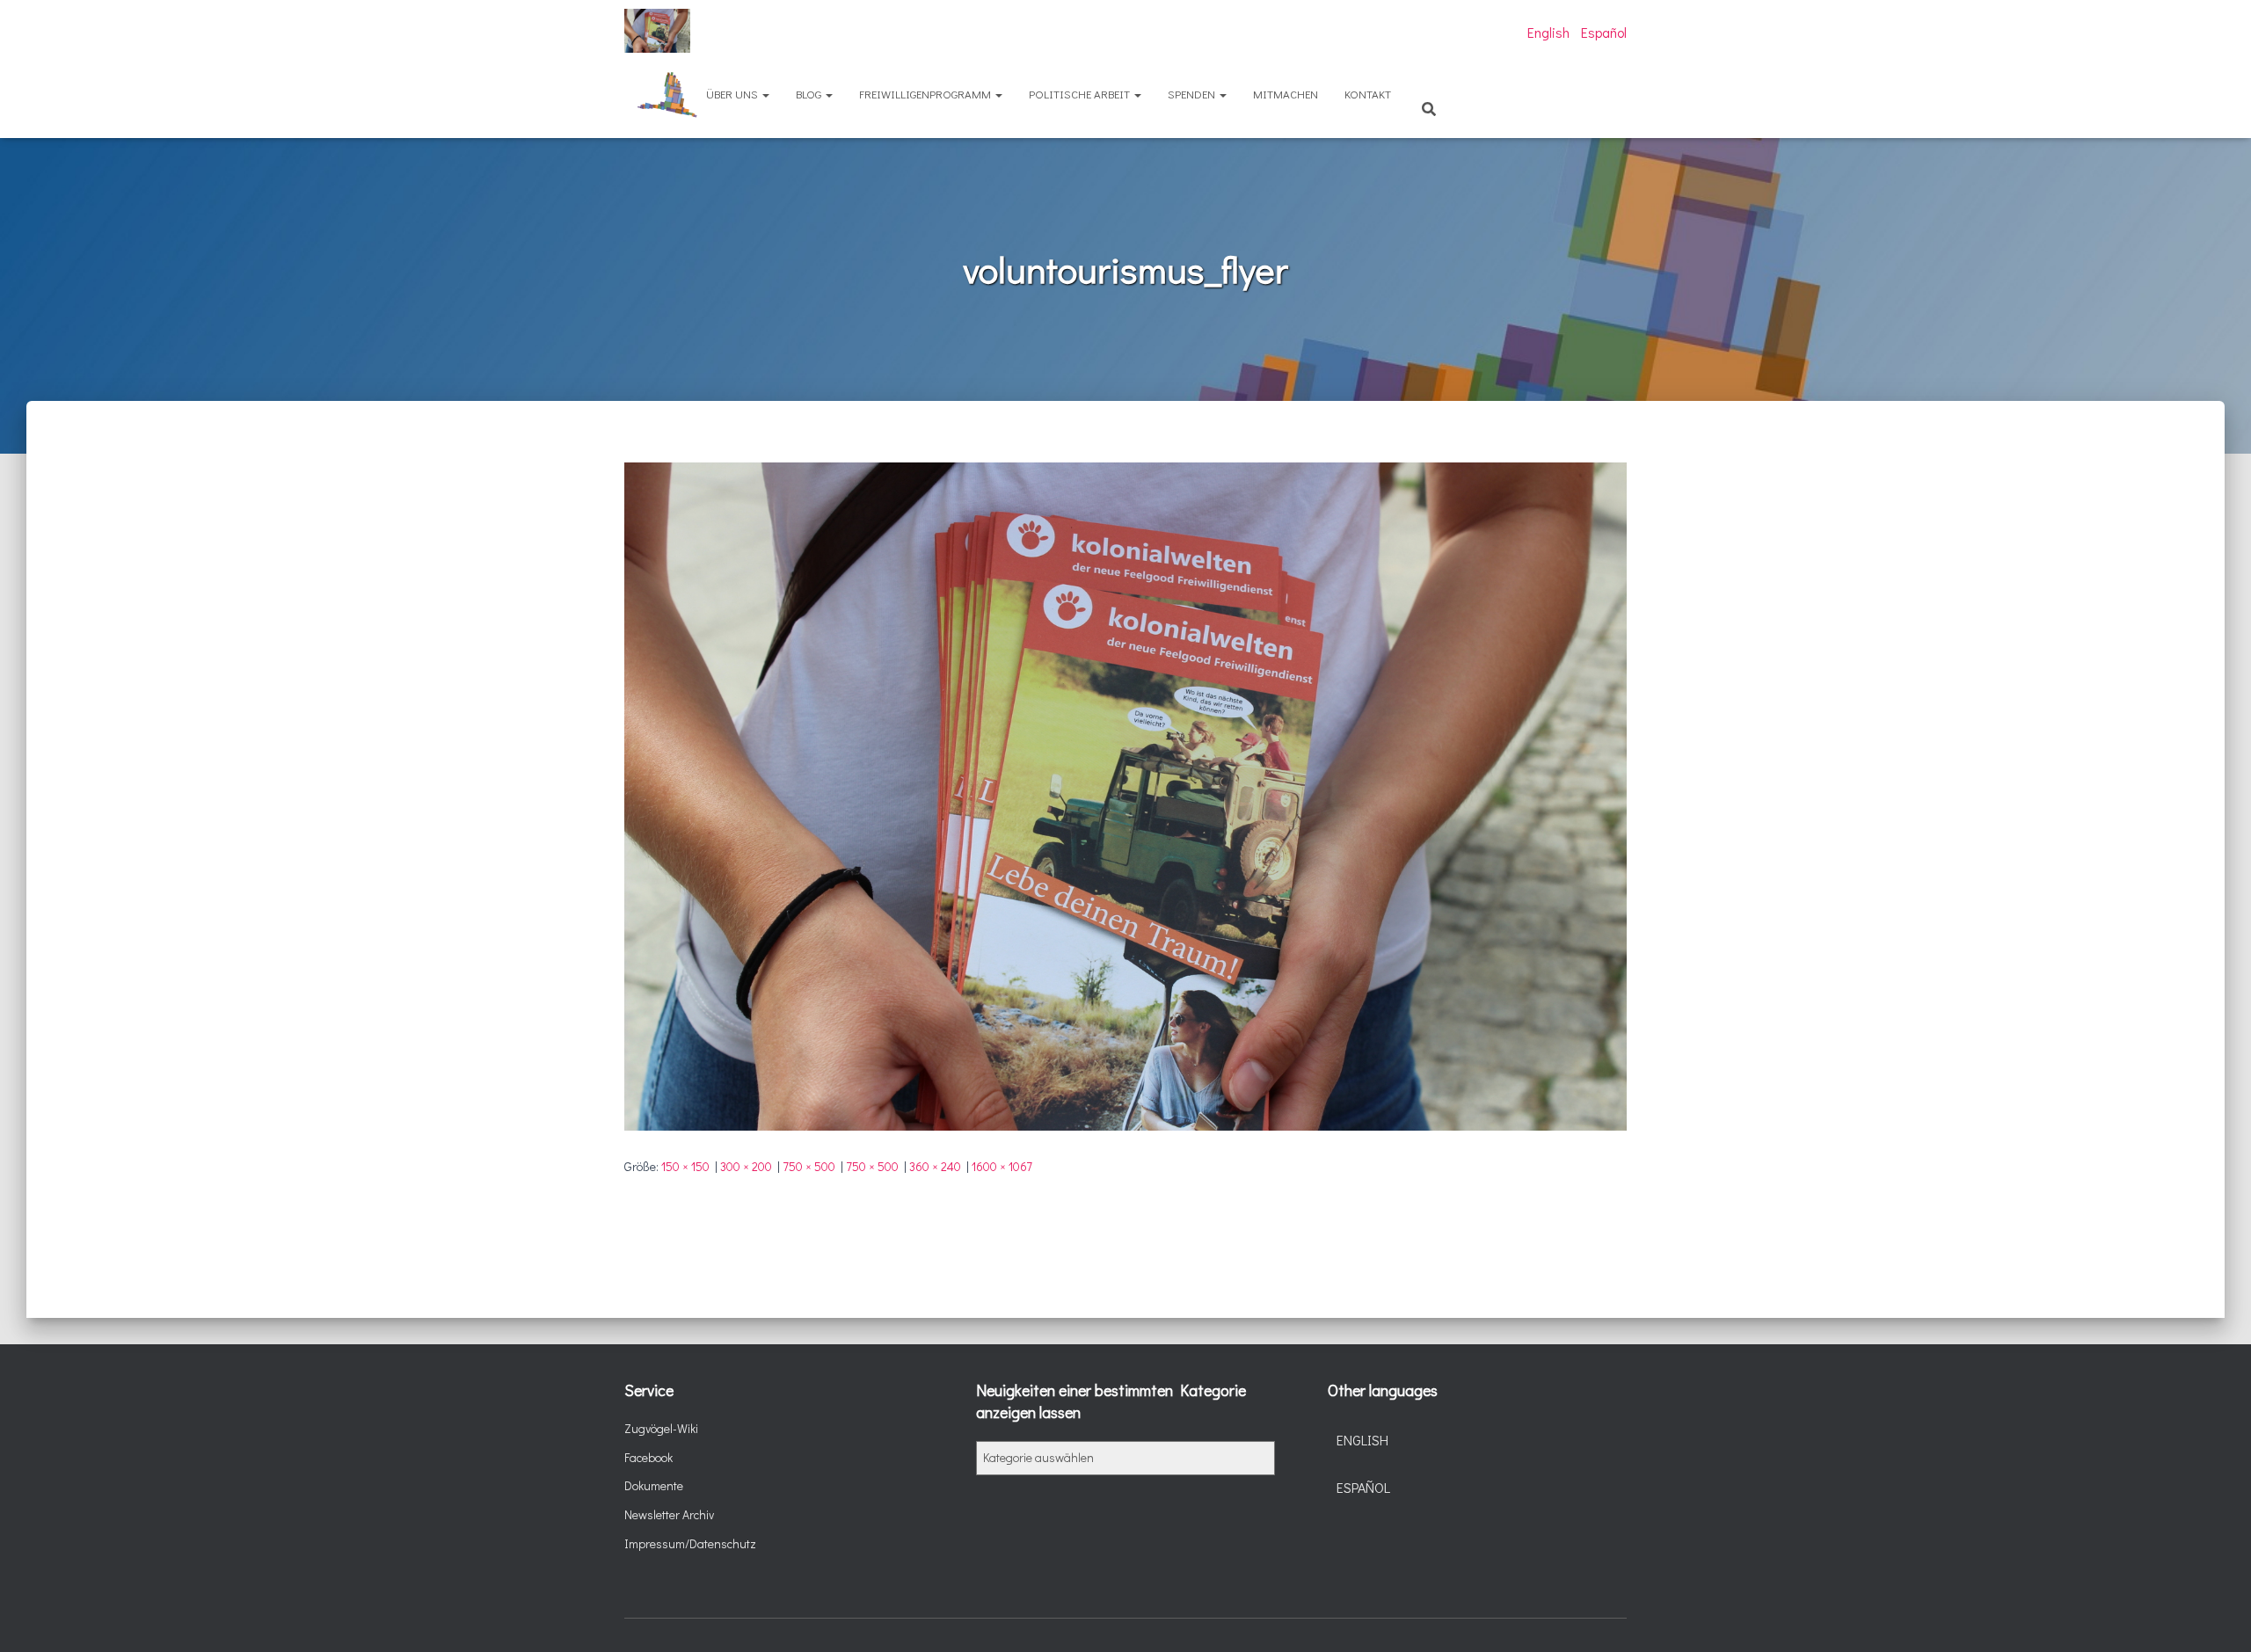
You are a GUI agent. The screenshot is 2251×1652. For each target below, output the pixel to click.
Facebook (648, 1457)
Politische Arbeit (1081, 94)
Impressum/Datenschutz (690, 1543)
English (1548, 32)
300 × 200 (746, 1166)
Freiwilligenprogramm (926, 94)
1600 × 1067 (1002, 1166)
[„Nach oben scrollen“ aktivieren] (2216, 1617)
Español (1604, 32)
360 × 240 (935, 1166)
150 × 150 (685, 1166)
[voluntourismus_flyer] (1125, 794)
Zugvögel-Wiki (661, 1428)
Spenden (1193, 94)
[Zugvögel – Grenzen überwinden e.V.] (657, 31)
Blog (810, 94)
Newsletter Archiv (669, 1514)
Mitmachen (1286, 94)
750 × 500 (809, 1166)
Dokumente (654, 1485)
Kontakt (1368, 94)
